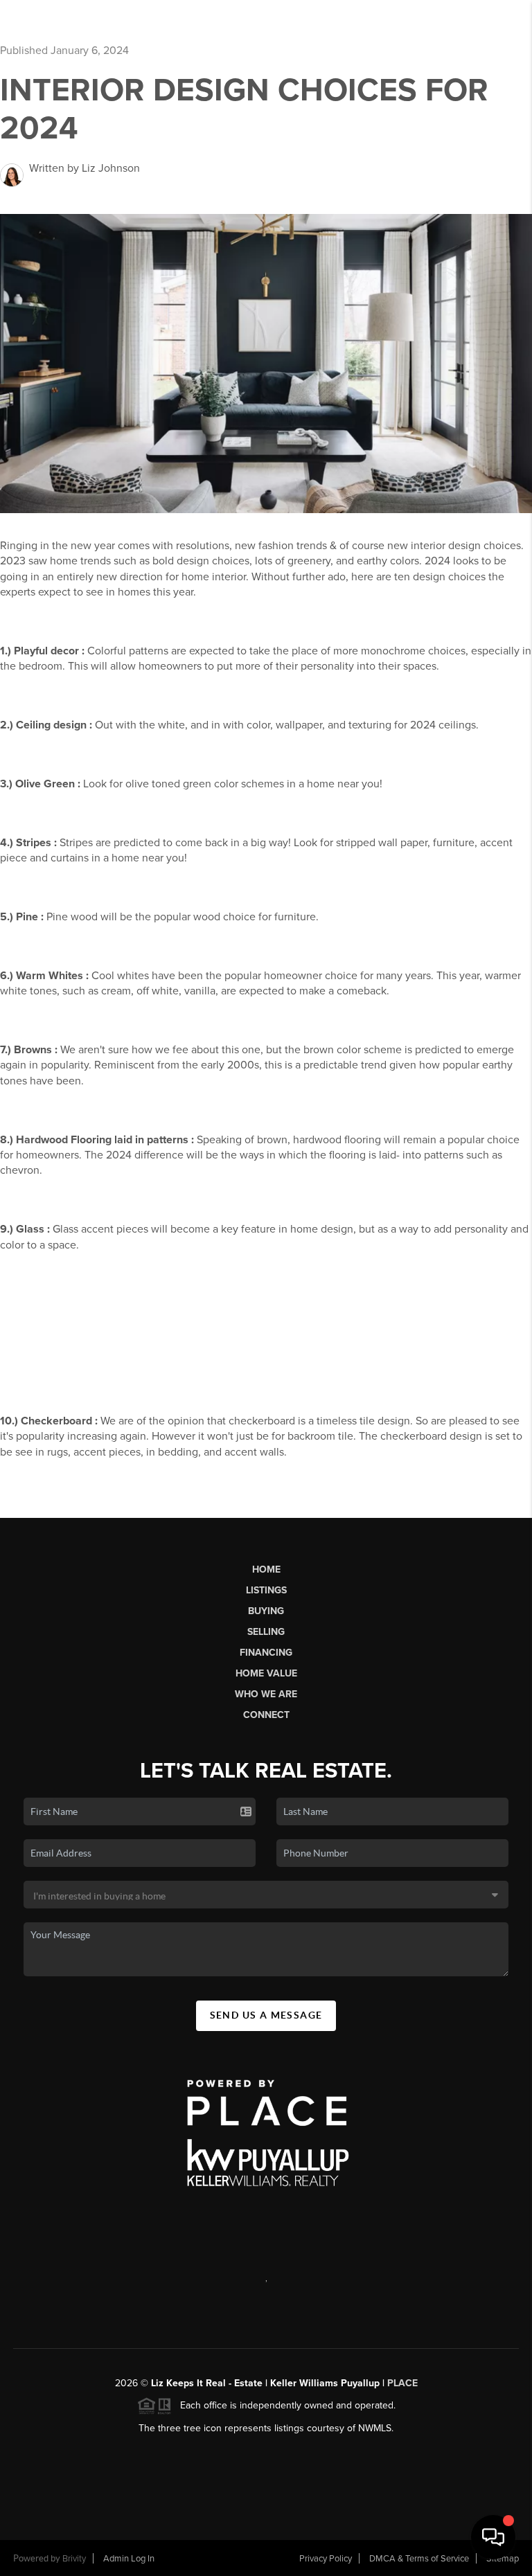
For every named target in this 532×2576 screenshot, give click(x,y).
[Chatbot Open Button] (493, 2537)
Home (266, 1569)
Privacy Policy (326, 2559)
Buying (266, 1611)
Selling (266, 1632)
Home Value (266, 1673)
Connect (266, 1715)
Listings (266, 1590)
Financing (266, 1653)
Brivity (74, 2559)
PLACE (402, 2383)
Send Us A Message (266, 2015)
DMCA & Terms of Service (419, 2559)
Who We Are (266, 1694)
